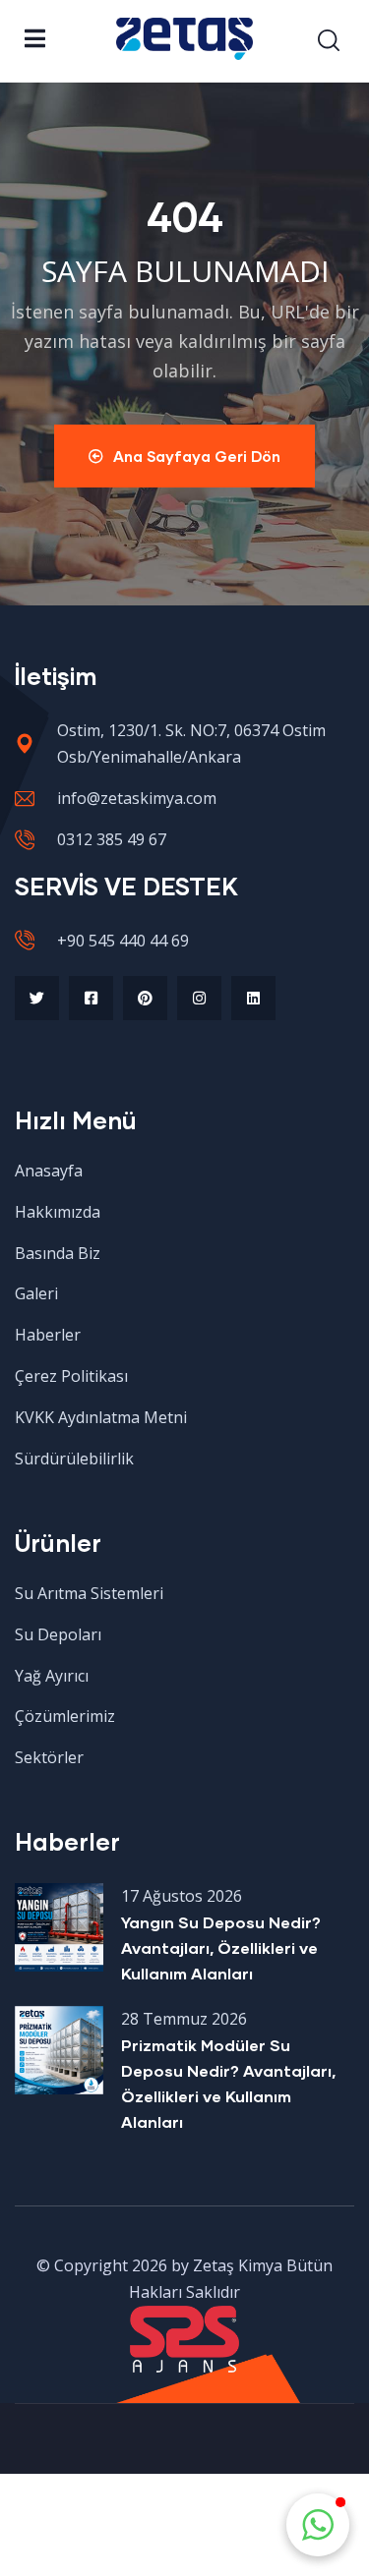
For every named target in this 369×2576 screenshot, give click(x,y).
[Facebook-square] (91, 998)
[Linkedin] (253, 998)
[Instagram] (199, 998)
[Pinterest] (145, 998)
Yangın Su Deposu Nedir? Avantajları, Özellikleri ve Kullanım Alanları (221, 1947)
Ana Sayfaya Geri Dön (197, 456)
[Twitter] (37, 998)
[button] (318, 2525)
